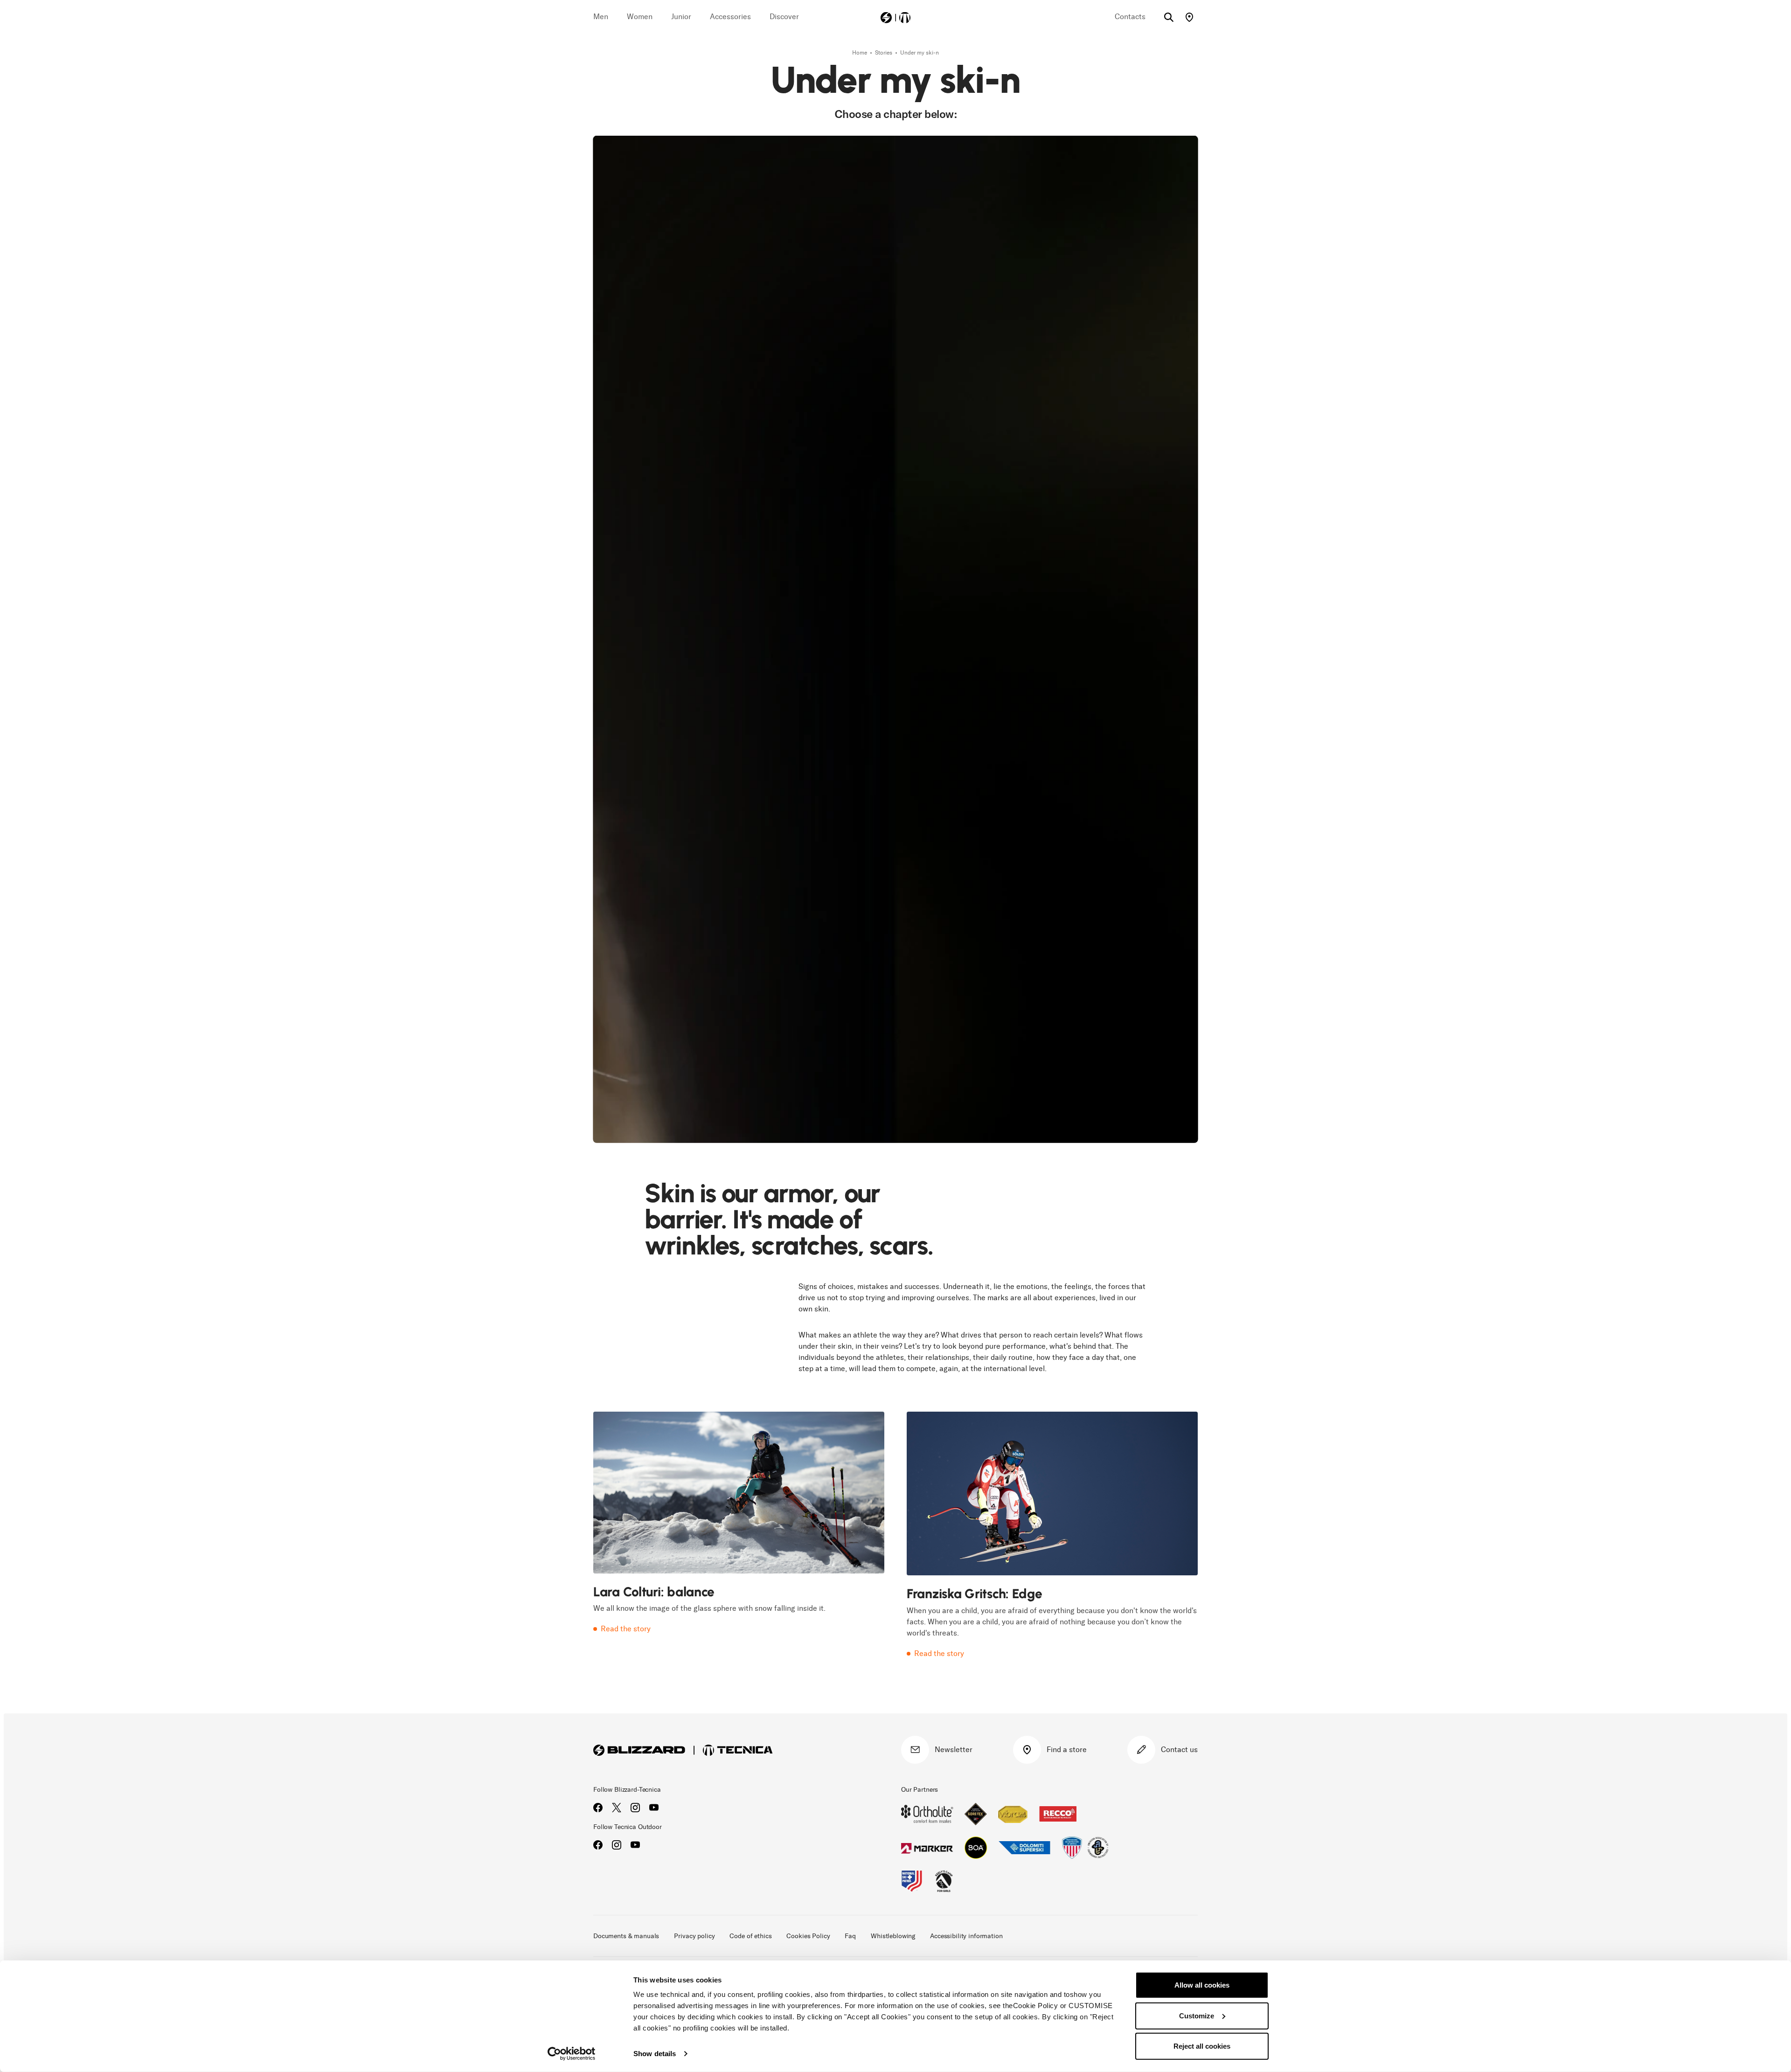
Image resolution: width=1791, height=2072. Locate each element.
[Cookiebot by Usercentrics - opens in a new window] (572, 2054)
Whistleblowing (893, 1936)
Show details (655, 2054)
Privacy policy (694, 1936)
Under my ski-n (920, 53)
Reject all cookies (1202, 2046)
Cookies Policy (808, 1936)
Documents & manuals (626, 1936)
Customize (1197, 2015)
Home (860, 53)
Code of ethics (750, 1936)
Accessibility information (966, 1936)
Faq (850, 1936)
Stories (884, 53)
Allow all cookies (1202, 1985)
